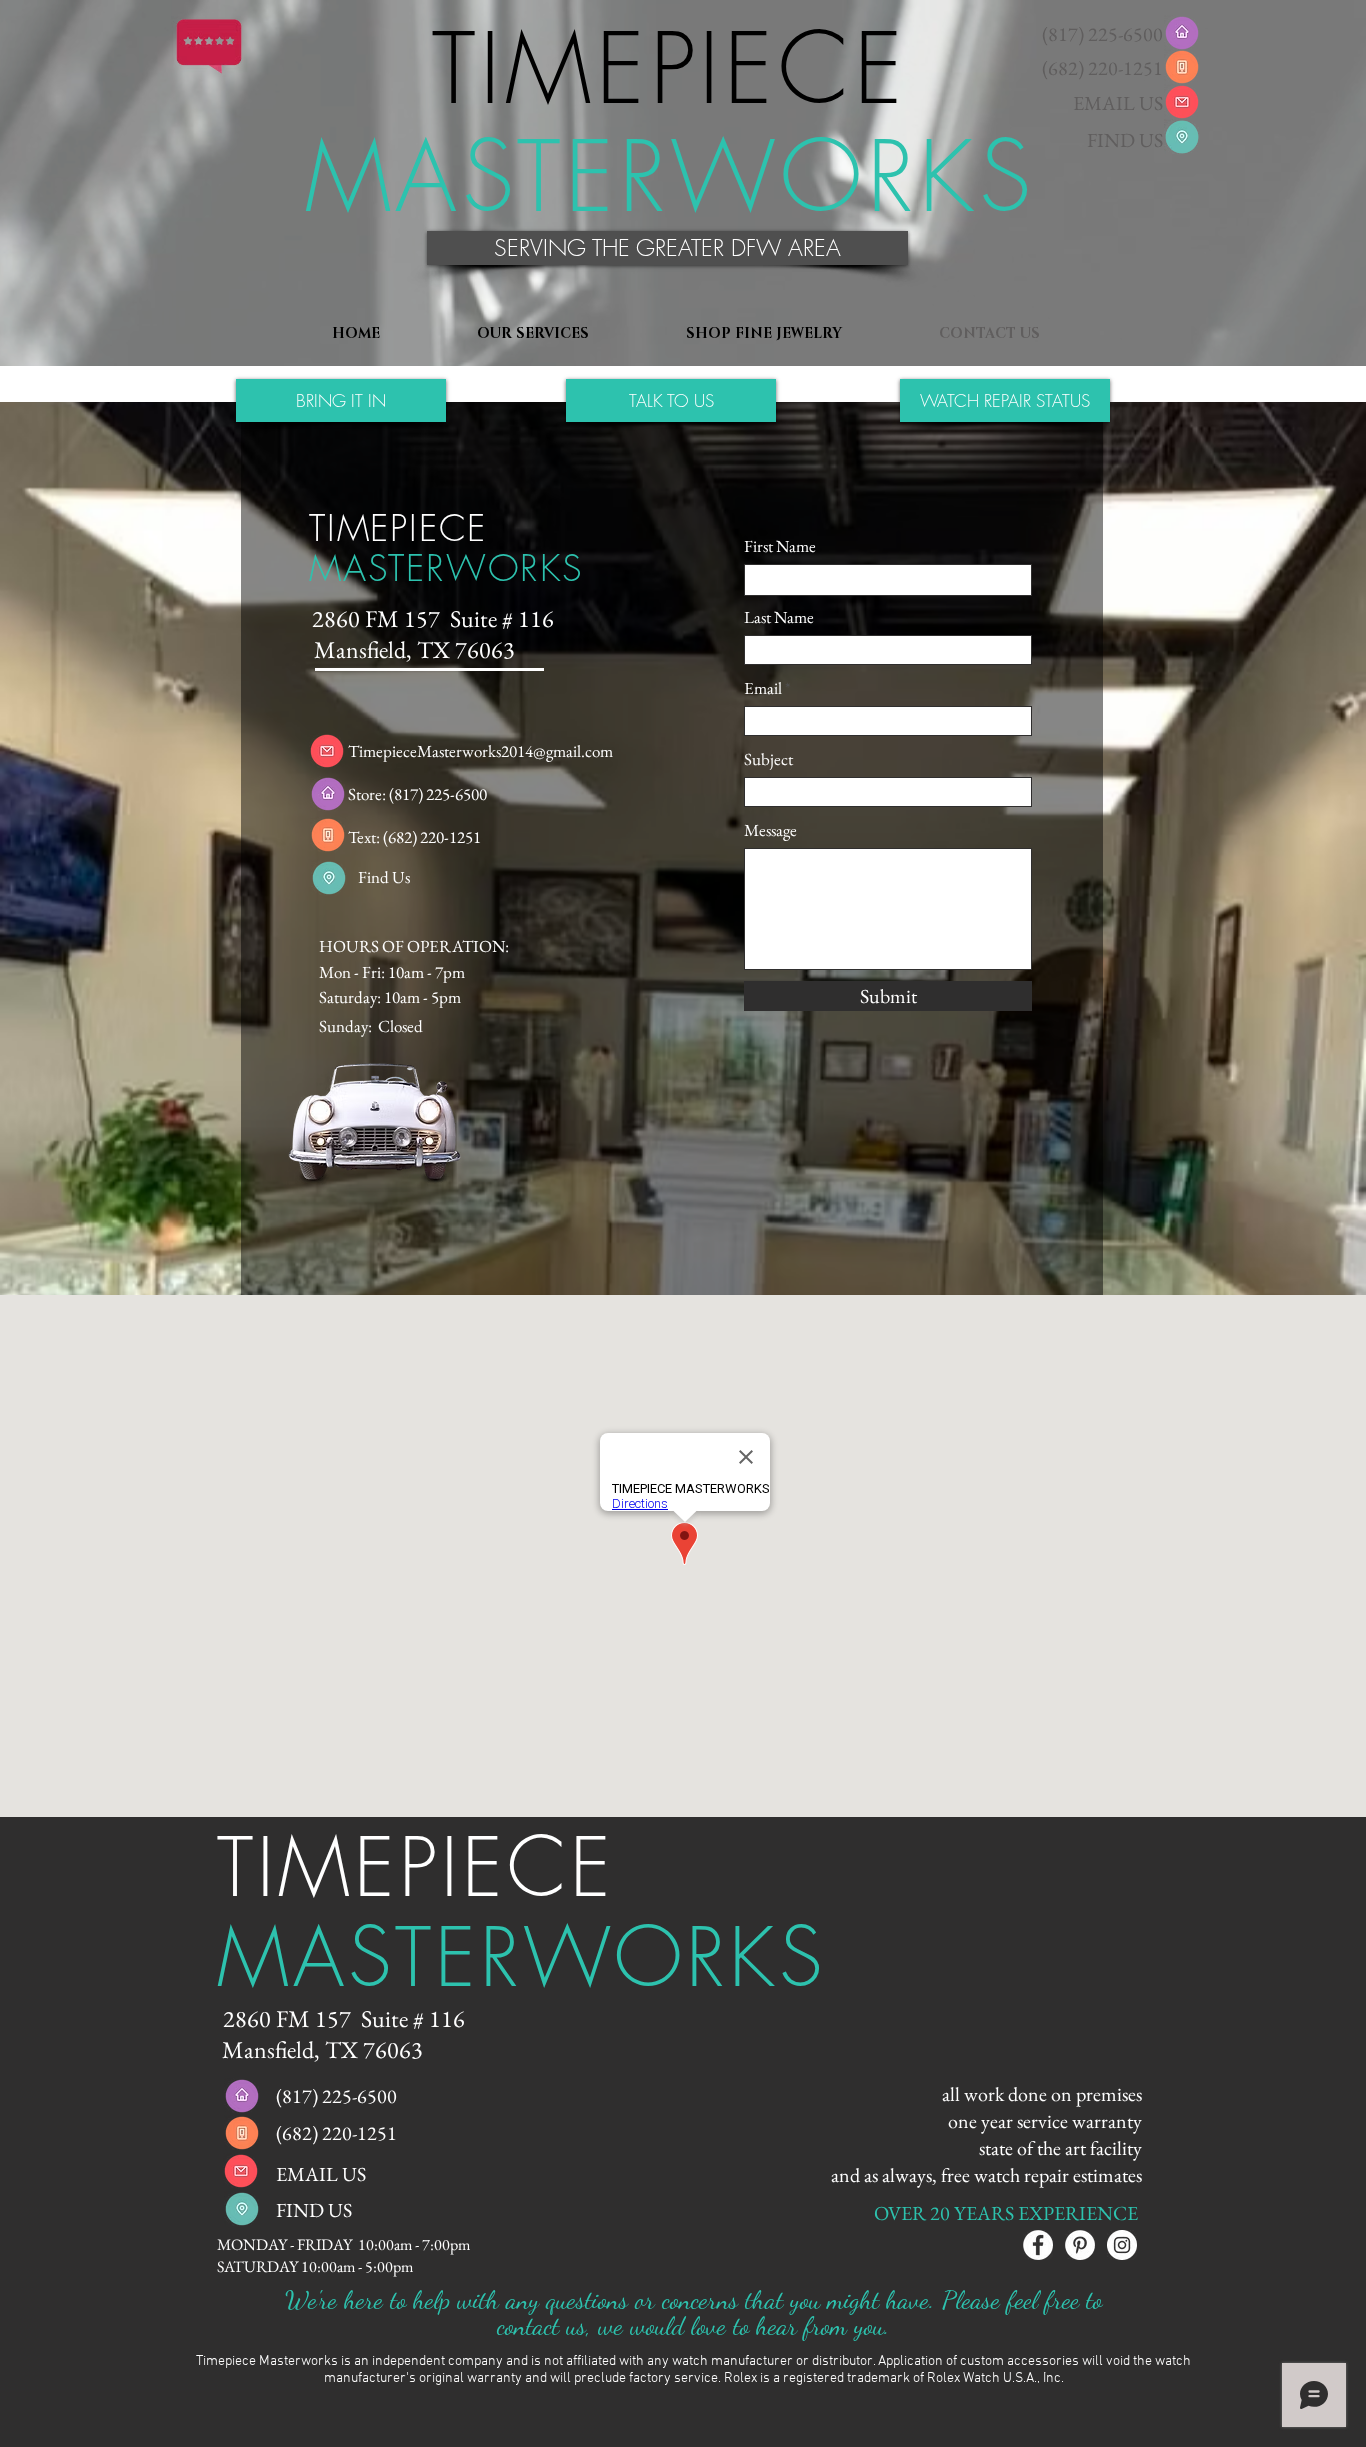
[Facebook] (1038, 2245)
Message (770, 830)
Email (763, 688)
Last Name (779, 617)
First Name (780, 546)
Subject (768, 759)
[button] (667, 248)
